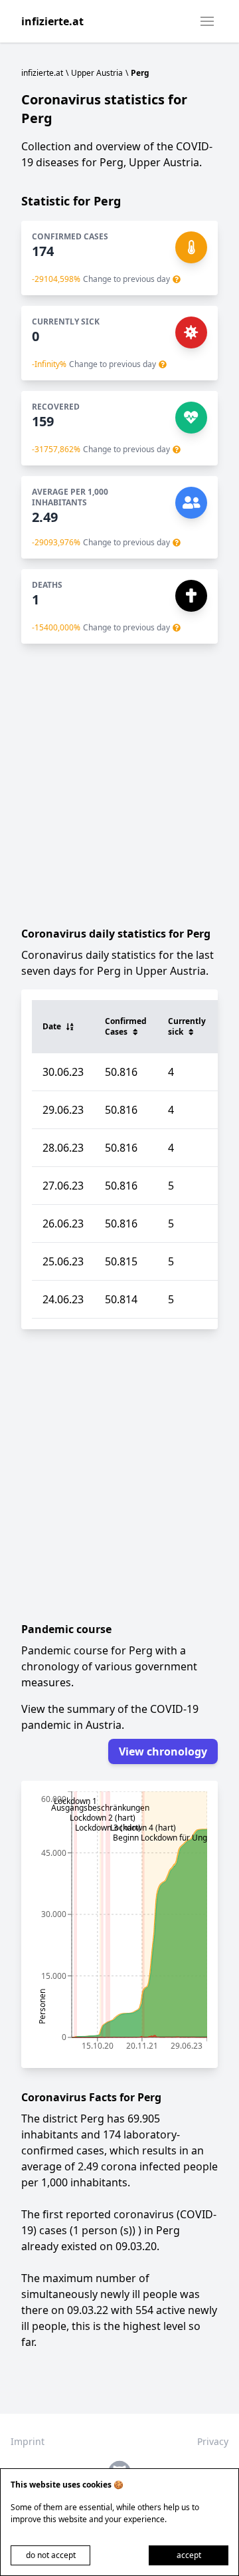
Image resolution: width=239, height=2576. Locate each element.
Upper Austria (97, 73)
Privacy (213, 2441)
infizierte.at (52, 21)
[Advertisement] (119, 785)
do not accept (51, 2555)
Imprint (28, 2441)
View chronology (163, 1751)
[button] (207, 21)
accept (189, 2555)
